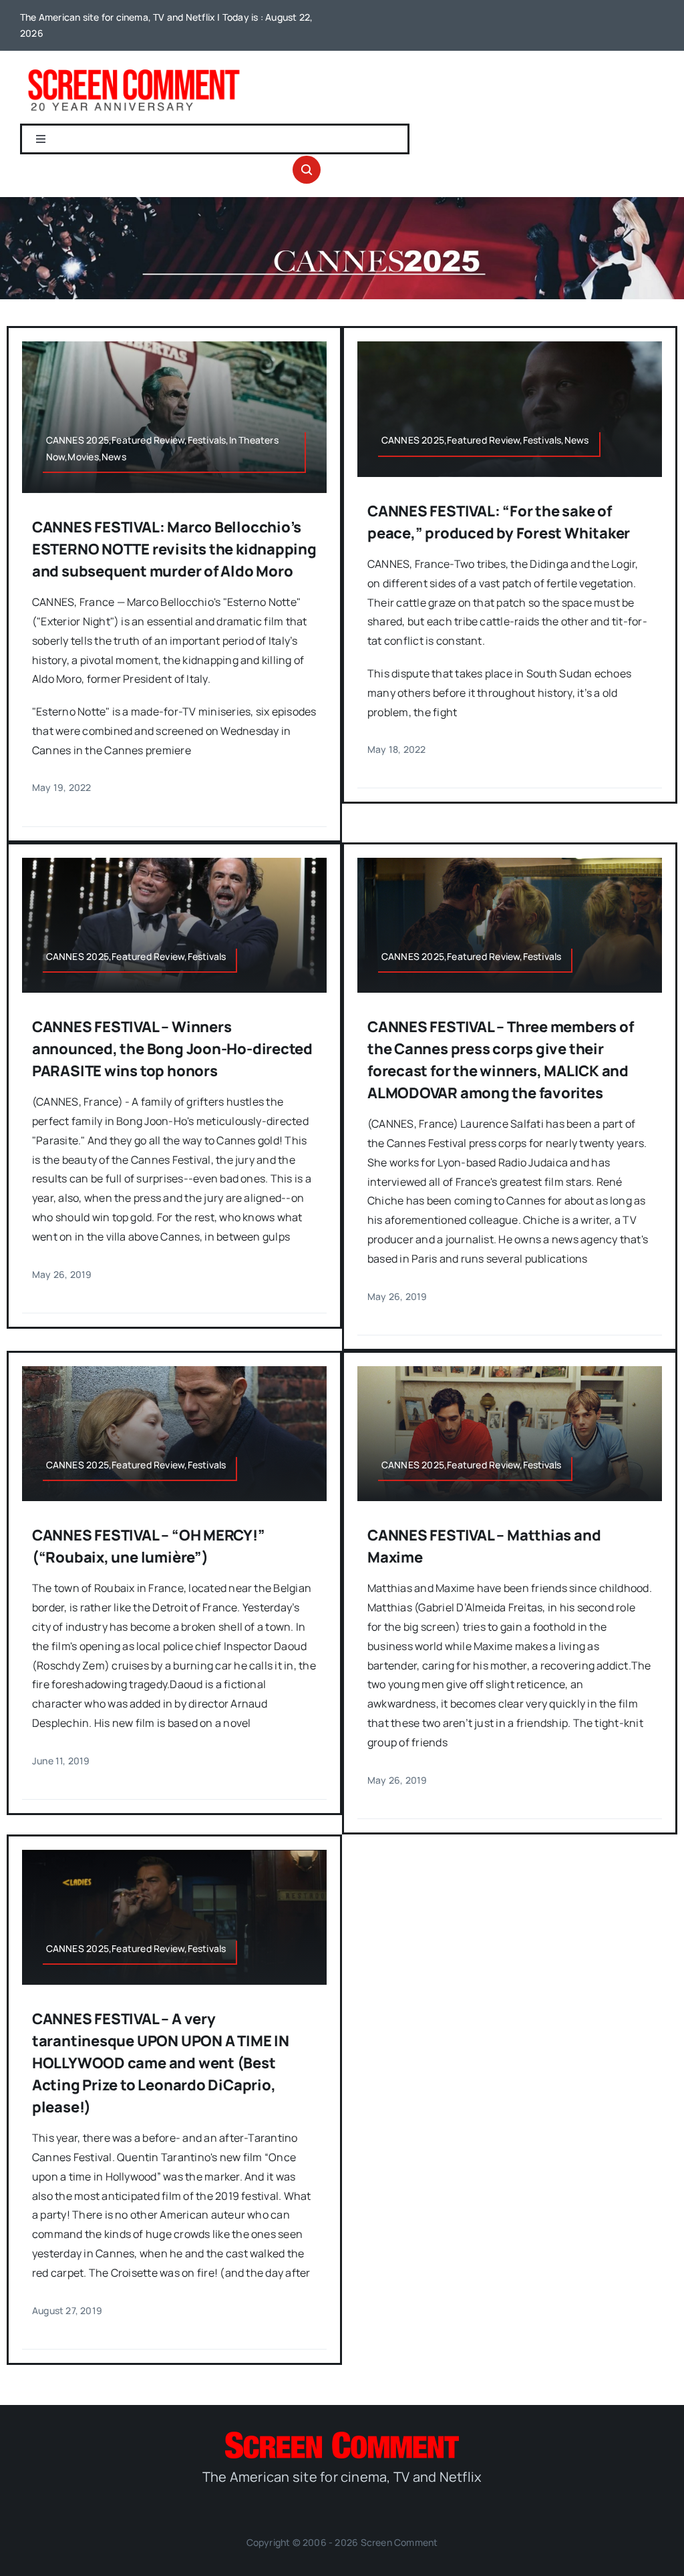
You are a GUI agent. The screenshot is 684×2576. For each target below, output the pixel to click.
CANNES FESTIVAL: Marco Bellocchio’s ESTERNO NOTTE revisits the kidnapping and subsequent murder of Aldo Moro (174, 549)
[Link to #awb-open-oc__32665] (307, 170)
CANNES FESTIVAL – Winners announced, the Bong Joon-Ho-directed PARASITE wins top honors (172, 1049)
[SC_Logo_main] (342, 2437)
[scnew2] (134, 69)
